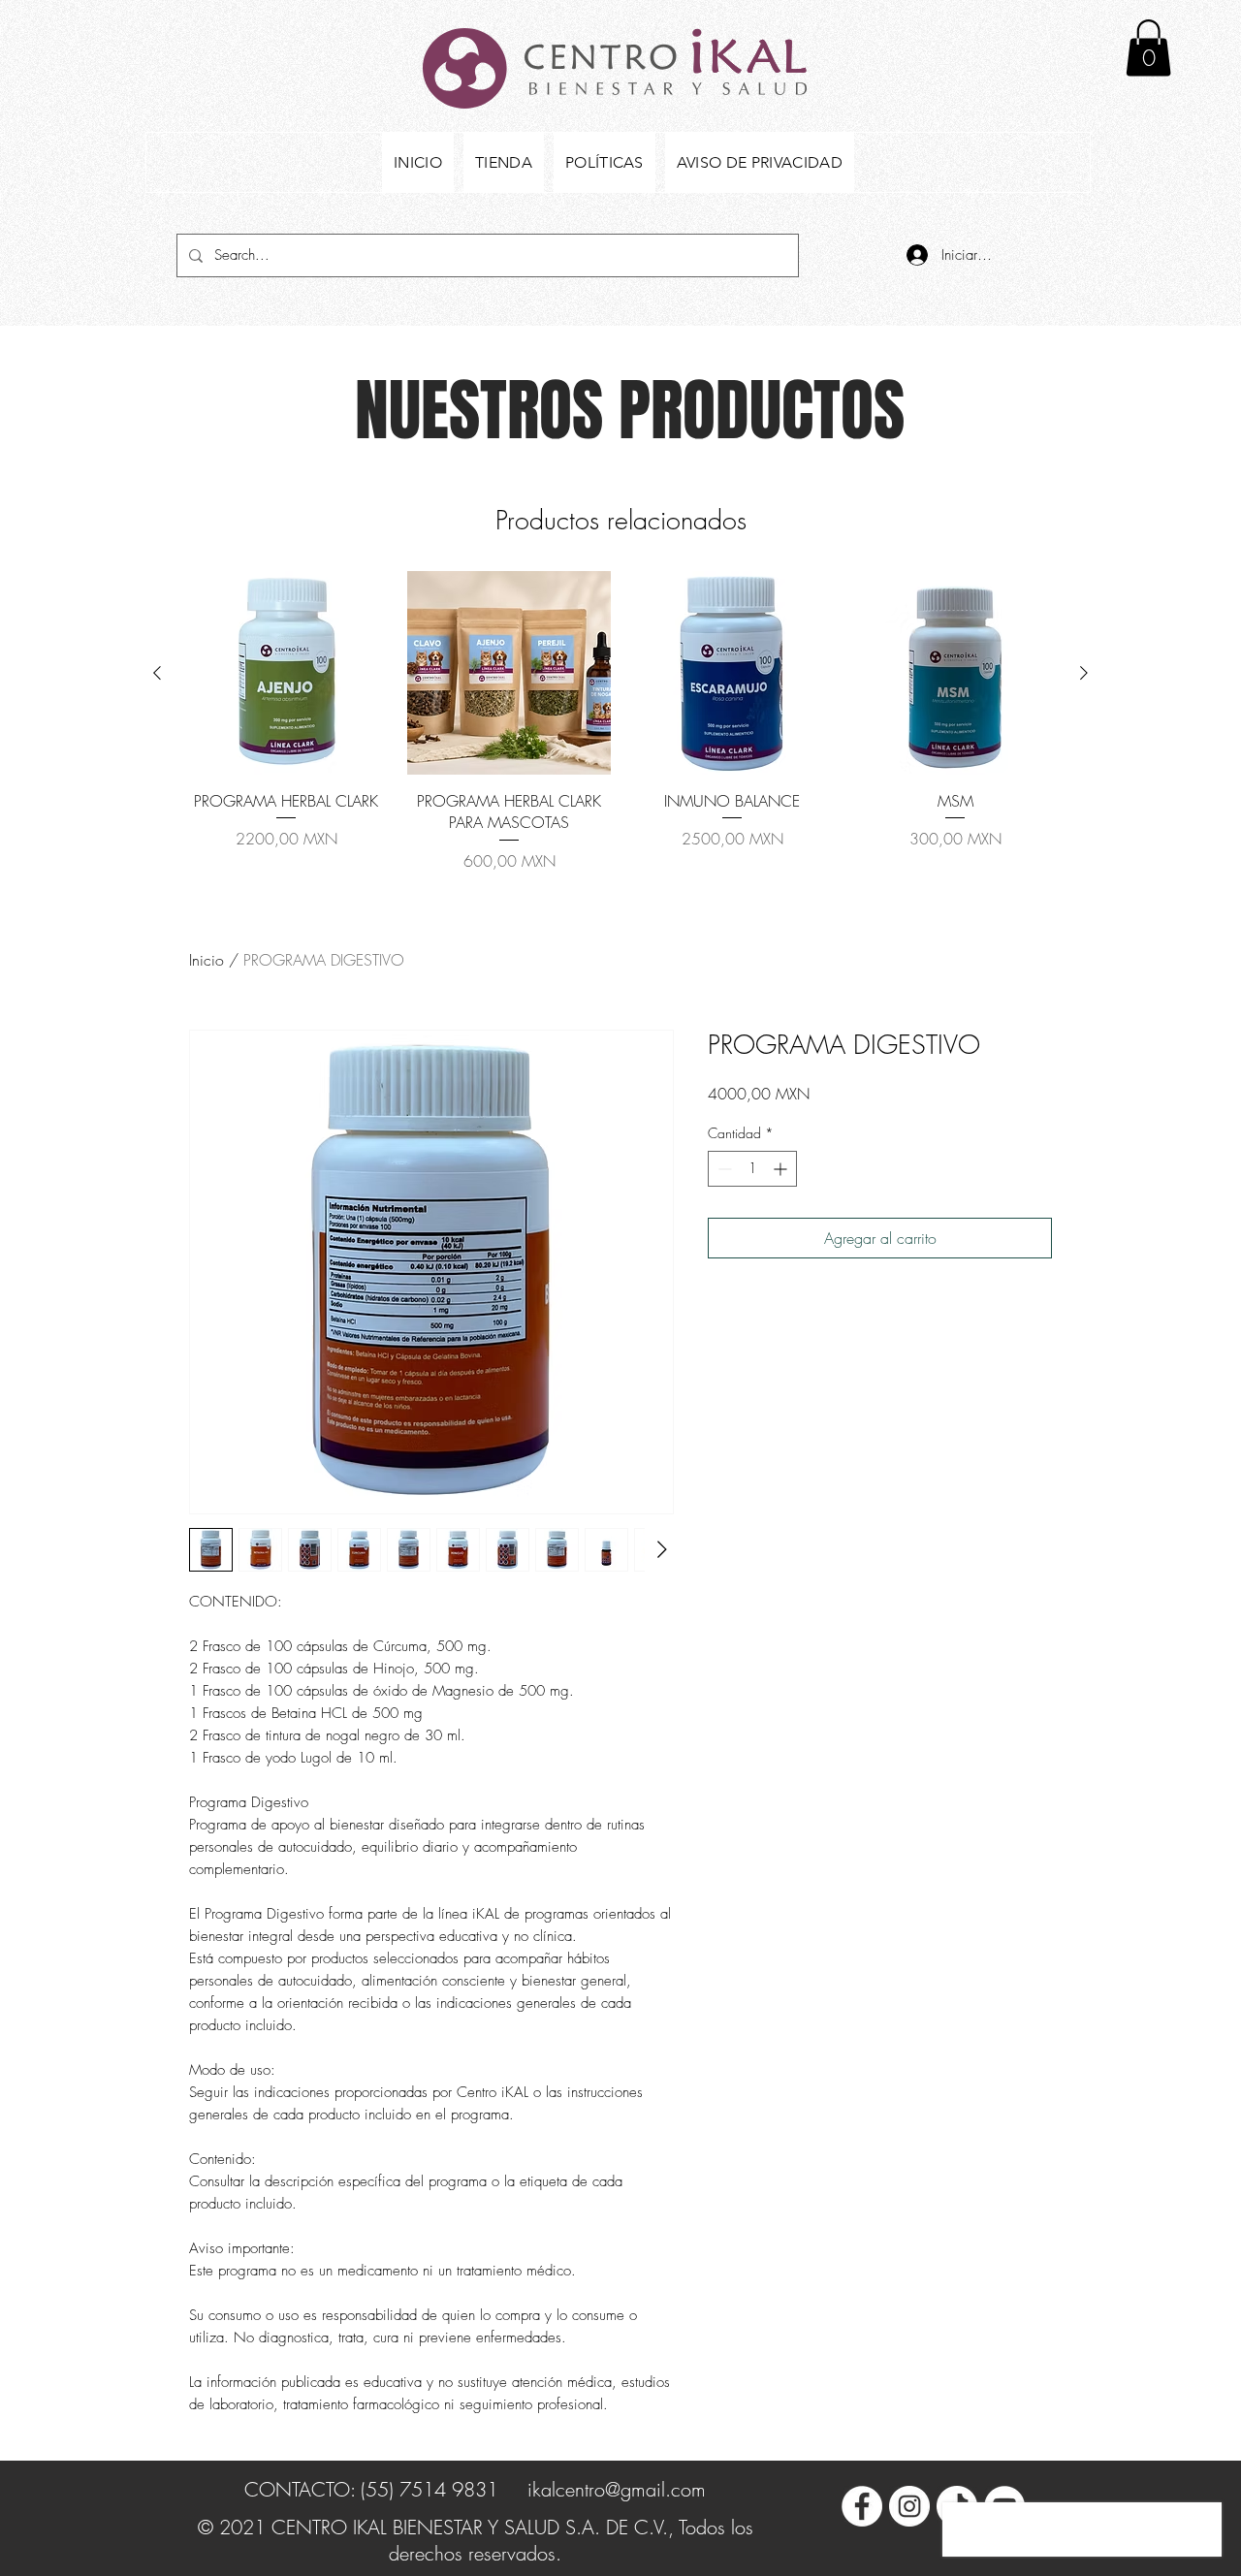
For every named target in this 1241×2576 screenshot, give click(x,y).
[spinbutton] (752, 1169)
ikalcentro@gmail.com (617, 2489)
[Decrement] (723, 1169)
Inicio (207, 960)
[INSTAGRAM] (909, 2506)
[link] (1148, 48)
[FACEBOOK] (862, 2506)
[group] (620, 722)
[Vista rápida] (286, 673)
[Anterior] (157, 673)
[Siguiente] (1084, 673)
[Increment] (782, 1169)
